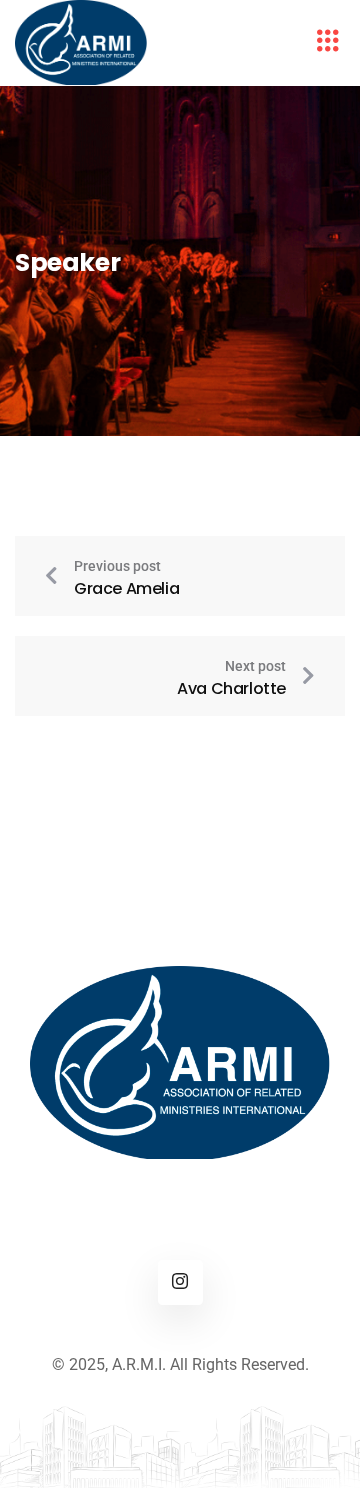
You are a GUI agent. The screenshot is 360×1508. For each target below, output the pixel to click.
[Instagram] (180, 1282)
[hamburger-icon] (327, 43)
